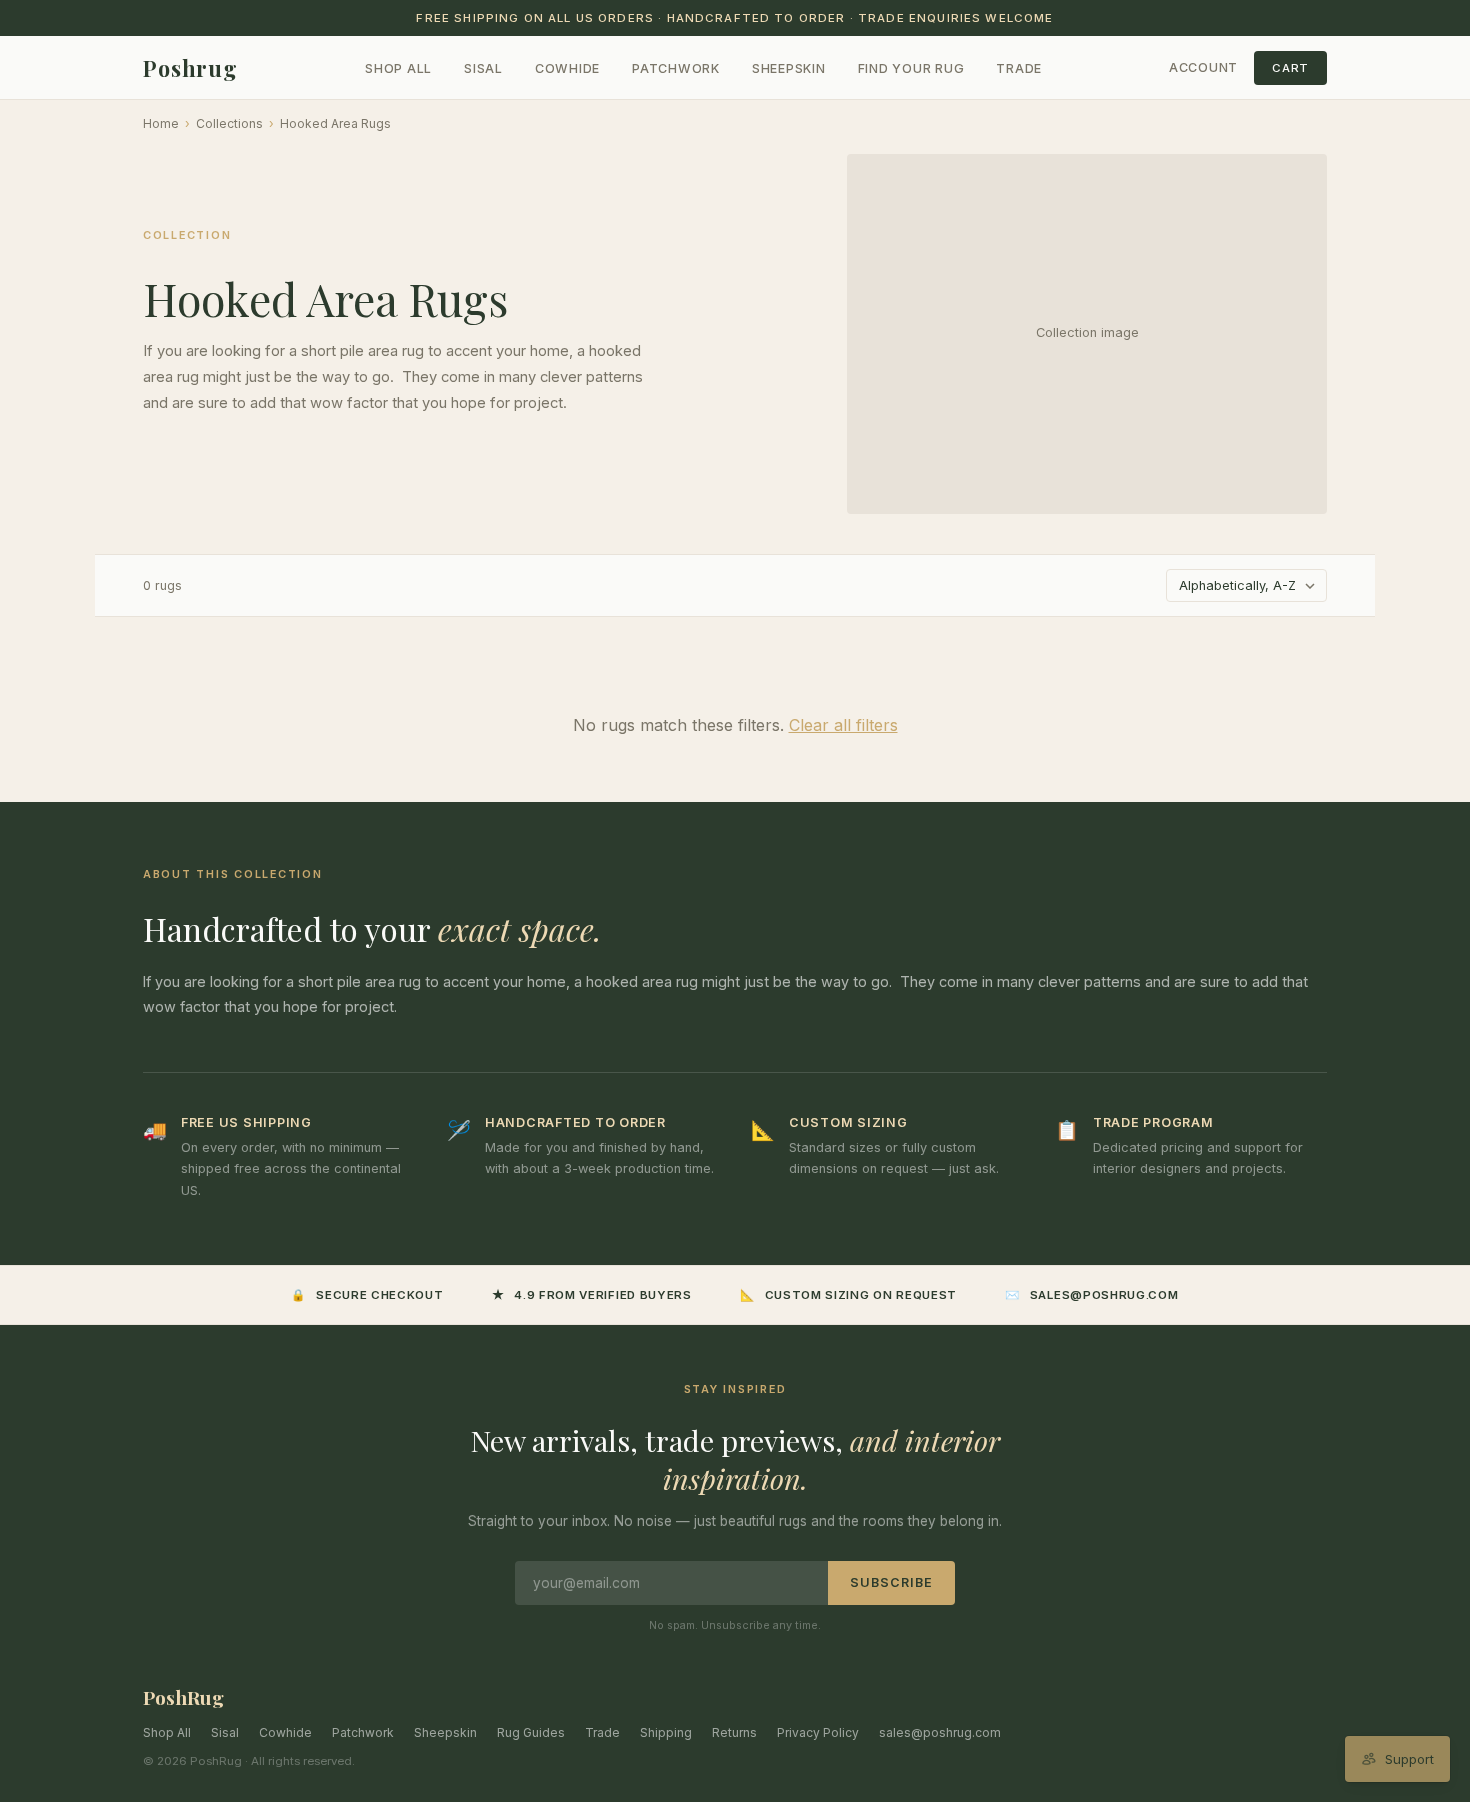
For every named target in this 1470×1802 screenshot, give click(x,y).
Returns (734, 1732)
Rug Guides (531, 1732)
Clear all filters (843, 725)
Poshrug (190, 68)
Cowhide (567, 68)
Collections (229, 123)
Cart (1290, 68)
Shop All (398, 68)
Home (161, 123)
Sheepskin (789, 68)
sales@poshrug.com (940, 1732)
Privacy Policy (818, 1732)
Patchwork (676, 68)
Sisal (483, 68)
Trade (1019, 68)
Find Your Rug (911, 68)
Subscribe (891, 1582)
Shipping (666, 1732)
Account (1203, 67)
